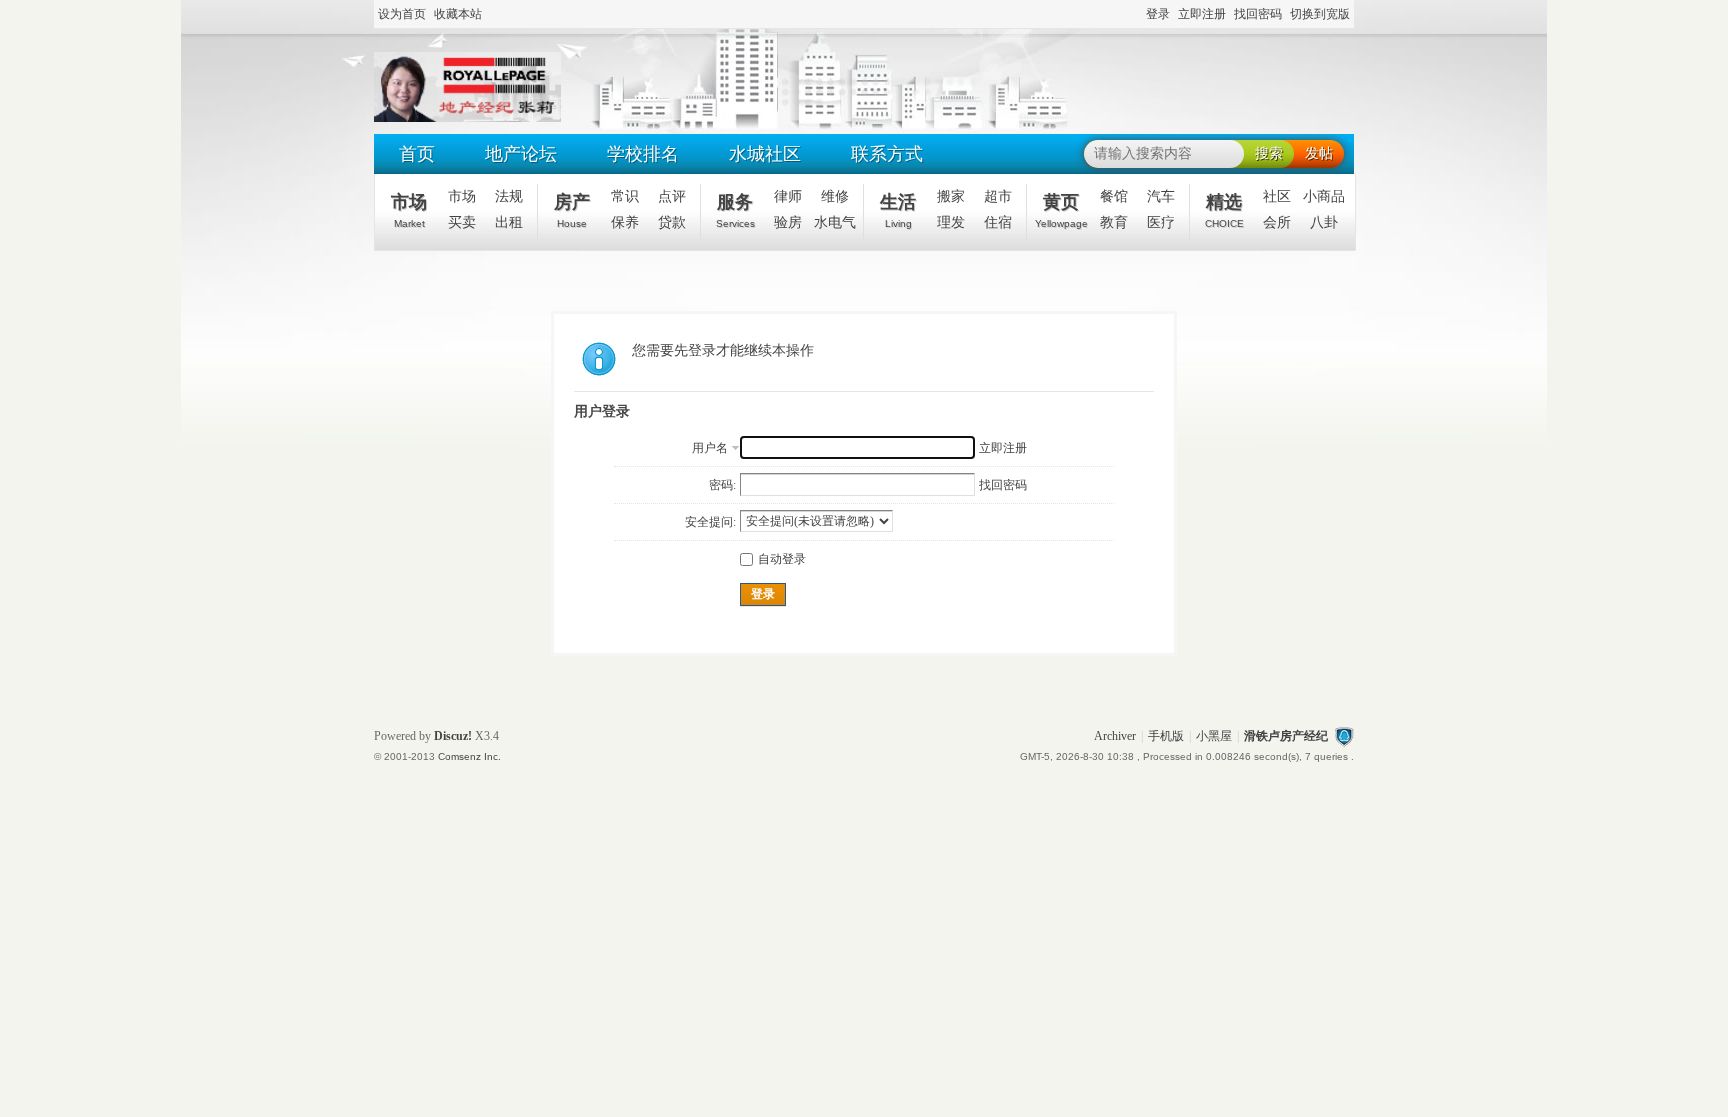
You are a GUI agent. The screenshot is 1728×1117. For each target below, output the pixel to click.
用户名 (710, 448)
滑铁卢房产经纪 (1286, 736)
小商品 (1324, 196)
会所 (1277, 222)
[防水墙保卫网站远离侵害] (1344, 736)
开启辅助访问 (1137, 15)
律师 (788, 196)
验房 (788, 222)
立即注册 (1202, 14)
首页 (417, 154)
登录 (1158, 14)
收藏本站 (458, 14)
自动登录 (782, 559)
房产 (572, 210)
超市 (998, 196)
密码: (722, 485)
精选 (1224, 210)
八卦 (1324, 222)
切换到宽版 (1320, 14)
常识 (625, 196)
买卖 (462, 222)
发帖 (1319, 153)
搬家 (951, 196)
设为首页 (402, 14)
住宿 (998, 222)
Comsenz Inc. (469, 756)
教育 (1114, 222)
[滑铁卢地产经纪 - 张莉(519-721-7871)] (467, 118)
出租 (509, 222)
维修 (835, 196)
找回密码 (1258, 14)
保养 (625, 222)
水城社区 (765, 154)
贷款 (672, 222)
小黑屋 (1214, 736)
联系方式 (887, 154)
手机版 (1166, 736)
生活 (898, 210)
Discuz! (453, 736)
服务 (735, 210)
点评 (672, 196)
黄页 (1061, 210)
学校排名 (643, 154)
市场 (409, 210)
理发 (951, 222)
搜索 (1269, 153)
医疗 (1161, 222)
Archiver (1115, 736)
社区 (1277, 196)
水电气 (835, 222)
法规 (509, 196)
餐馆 (1114, 196)
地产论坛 (521, 154)
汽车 (1161, 196)
